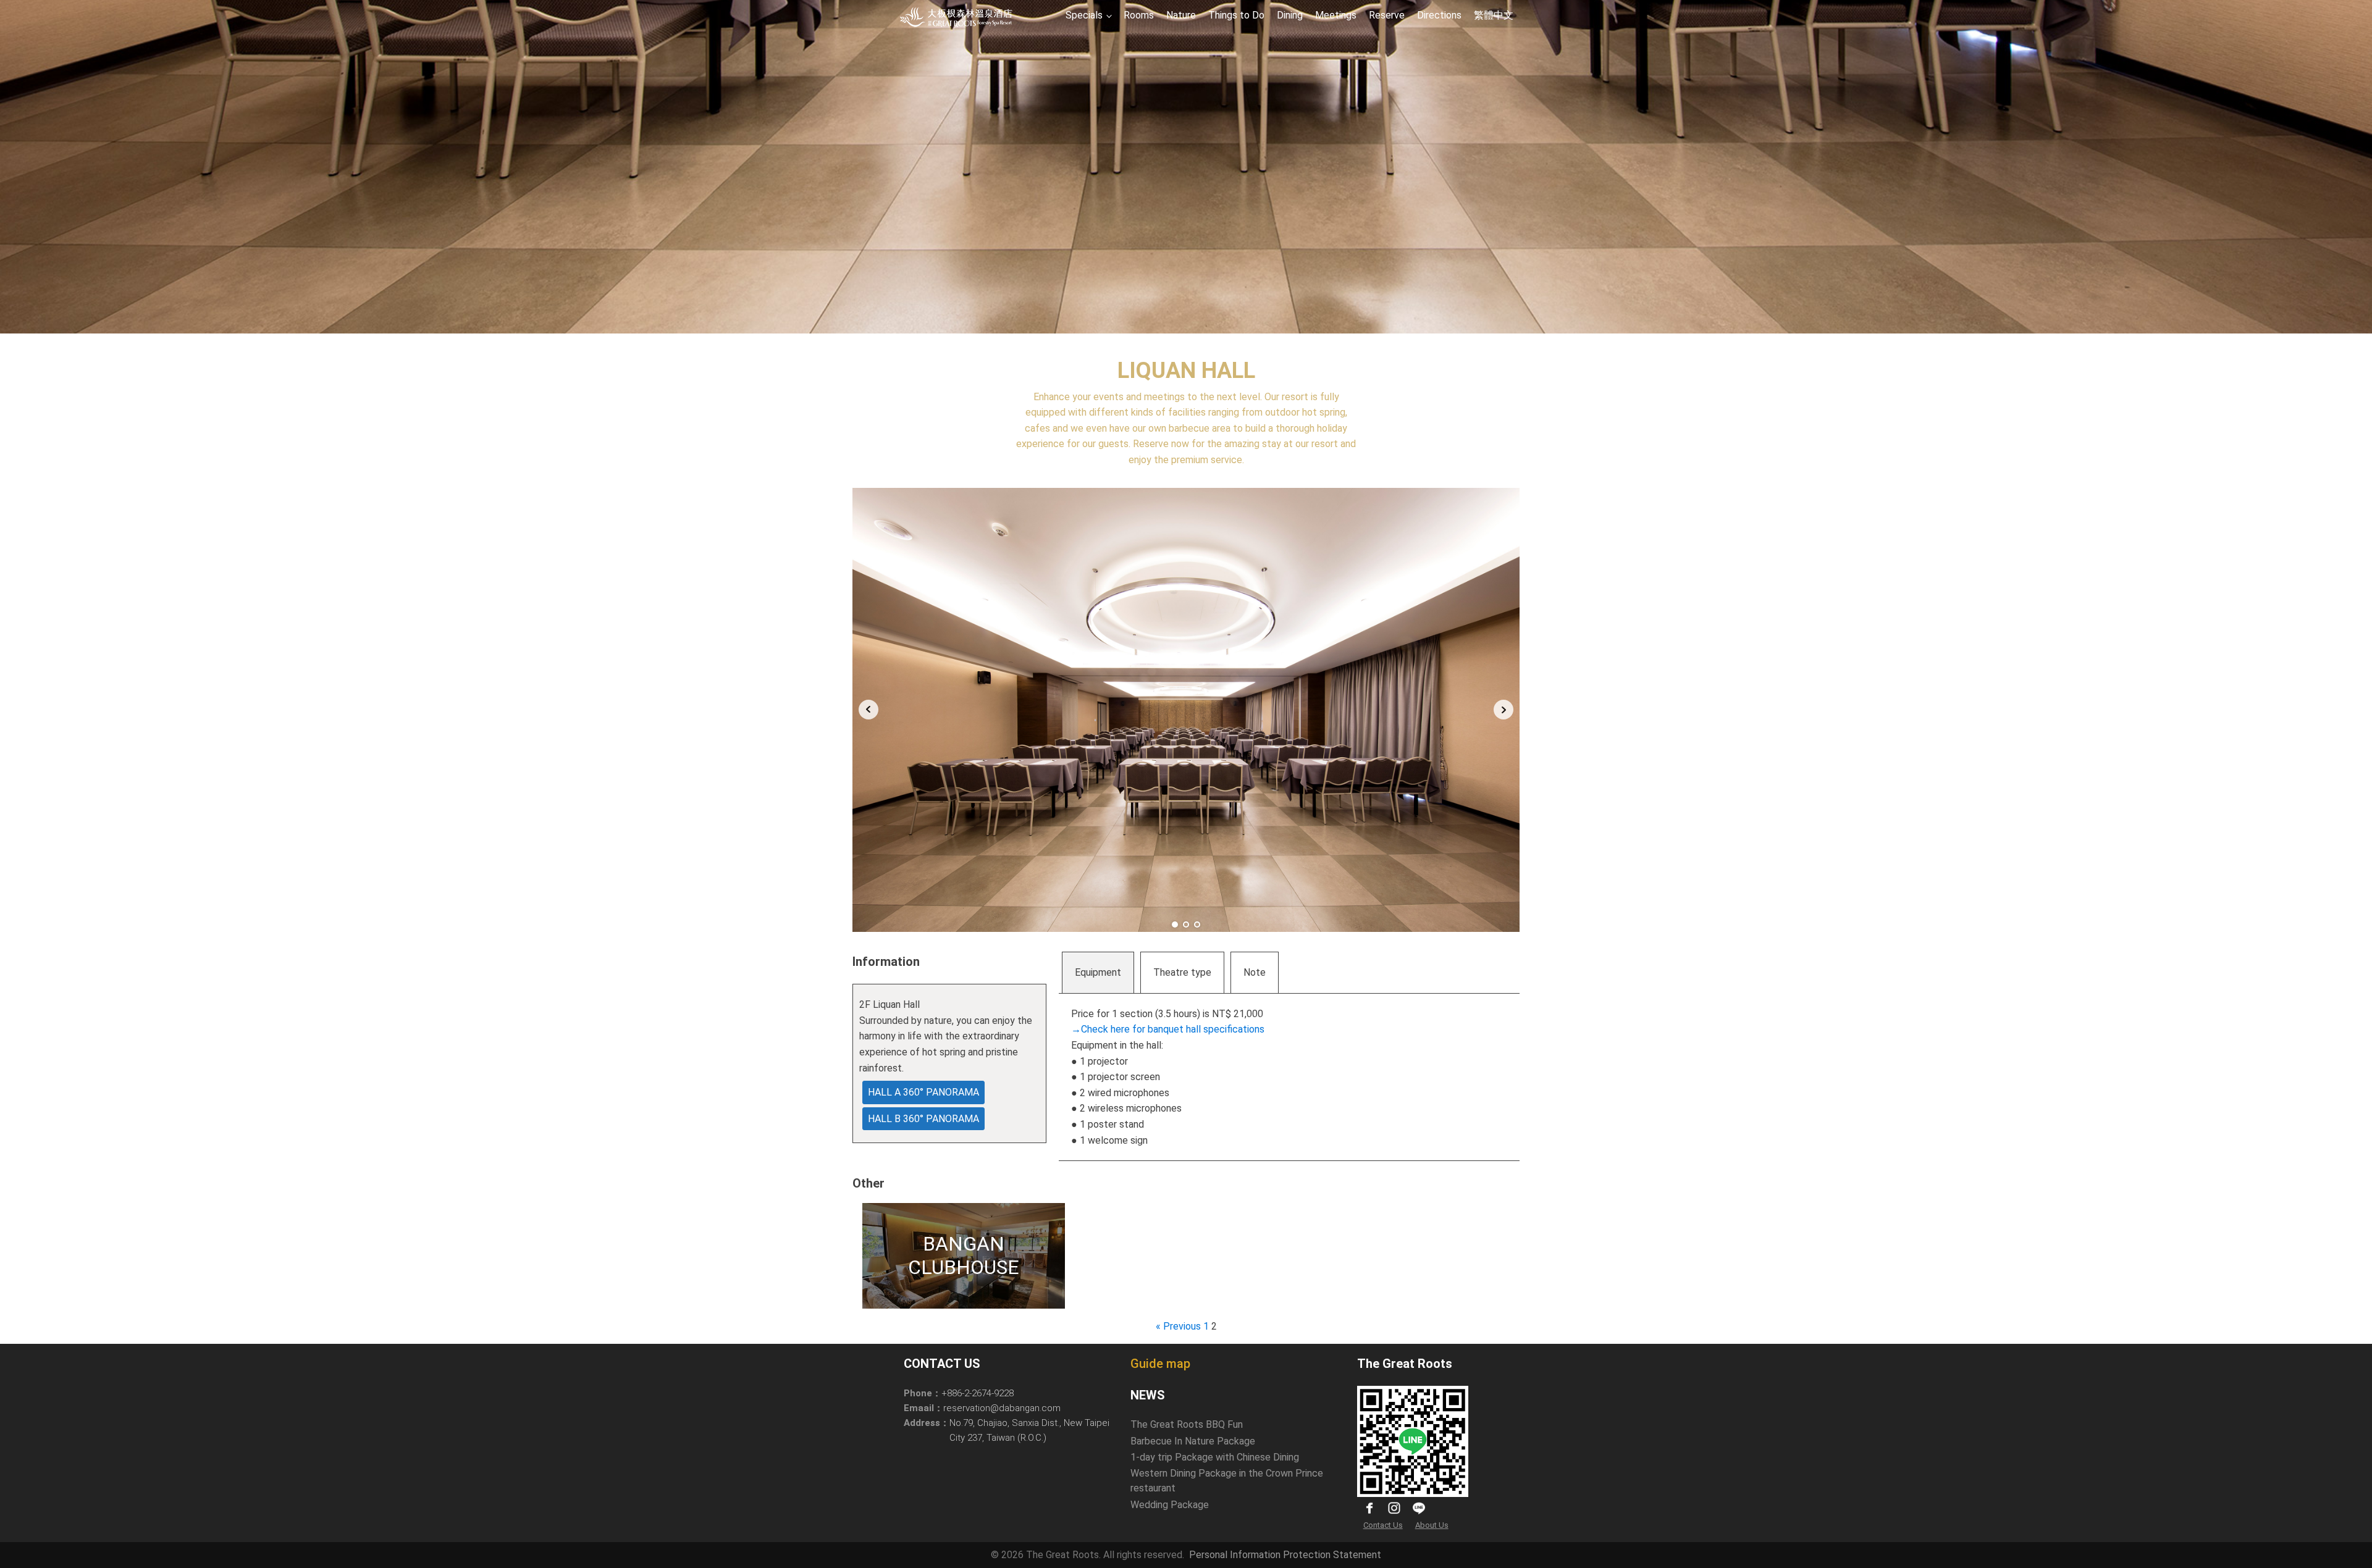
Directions (1439, 15)
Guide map (1160, 1364)
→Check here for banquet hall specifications (1168, 1029)
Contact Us (1383, 1525)
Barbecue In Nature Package (1193, 1441)
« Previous (1178, 1326)
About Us (1432, 1525)
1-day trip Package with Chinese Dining (1215, 1457)
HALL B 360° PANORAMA (923, 1119)
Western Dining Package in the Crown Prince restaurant (1227, 1481)
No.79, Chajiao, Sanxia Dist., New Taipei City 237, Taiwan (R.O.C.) (1029, 1430)
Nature (1181, 15)
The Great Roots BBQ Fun (1187, 1424)
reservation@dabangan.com (1002, 1408)
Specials (1084, 15)
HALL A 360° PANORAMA (923, 1092)
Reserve (1387, 15)
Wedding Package (1170, 1505)
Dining (1290, 15)
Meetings (1336, 15)
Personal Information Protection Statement (1285, 1555)
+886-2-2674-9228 (978, 1393)
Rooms (1139, 15)
